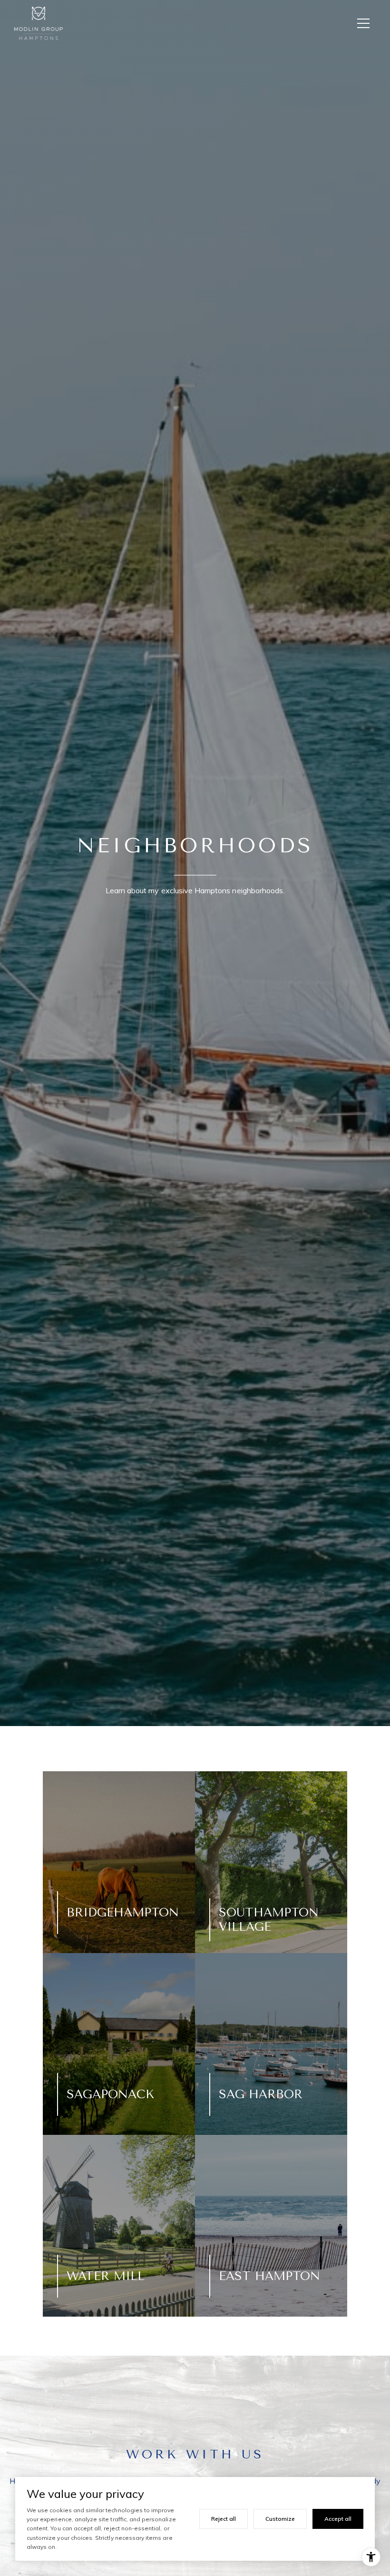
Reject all (224, 2519)
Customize (280, 2519)
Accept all (338, 2519)
